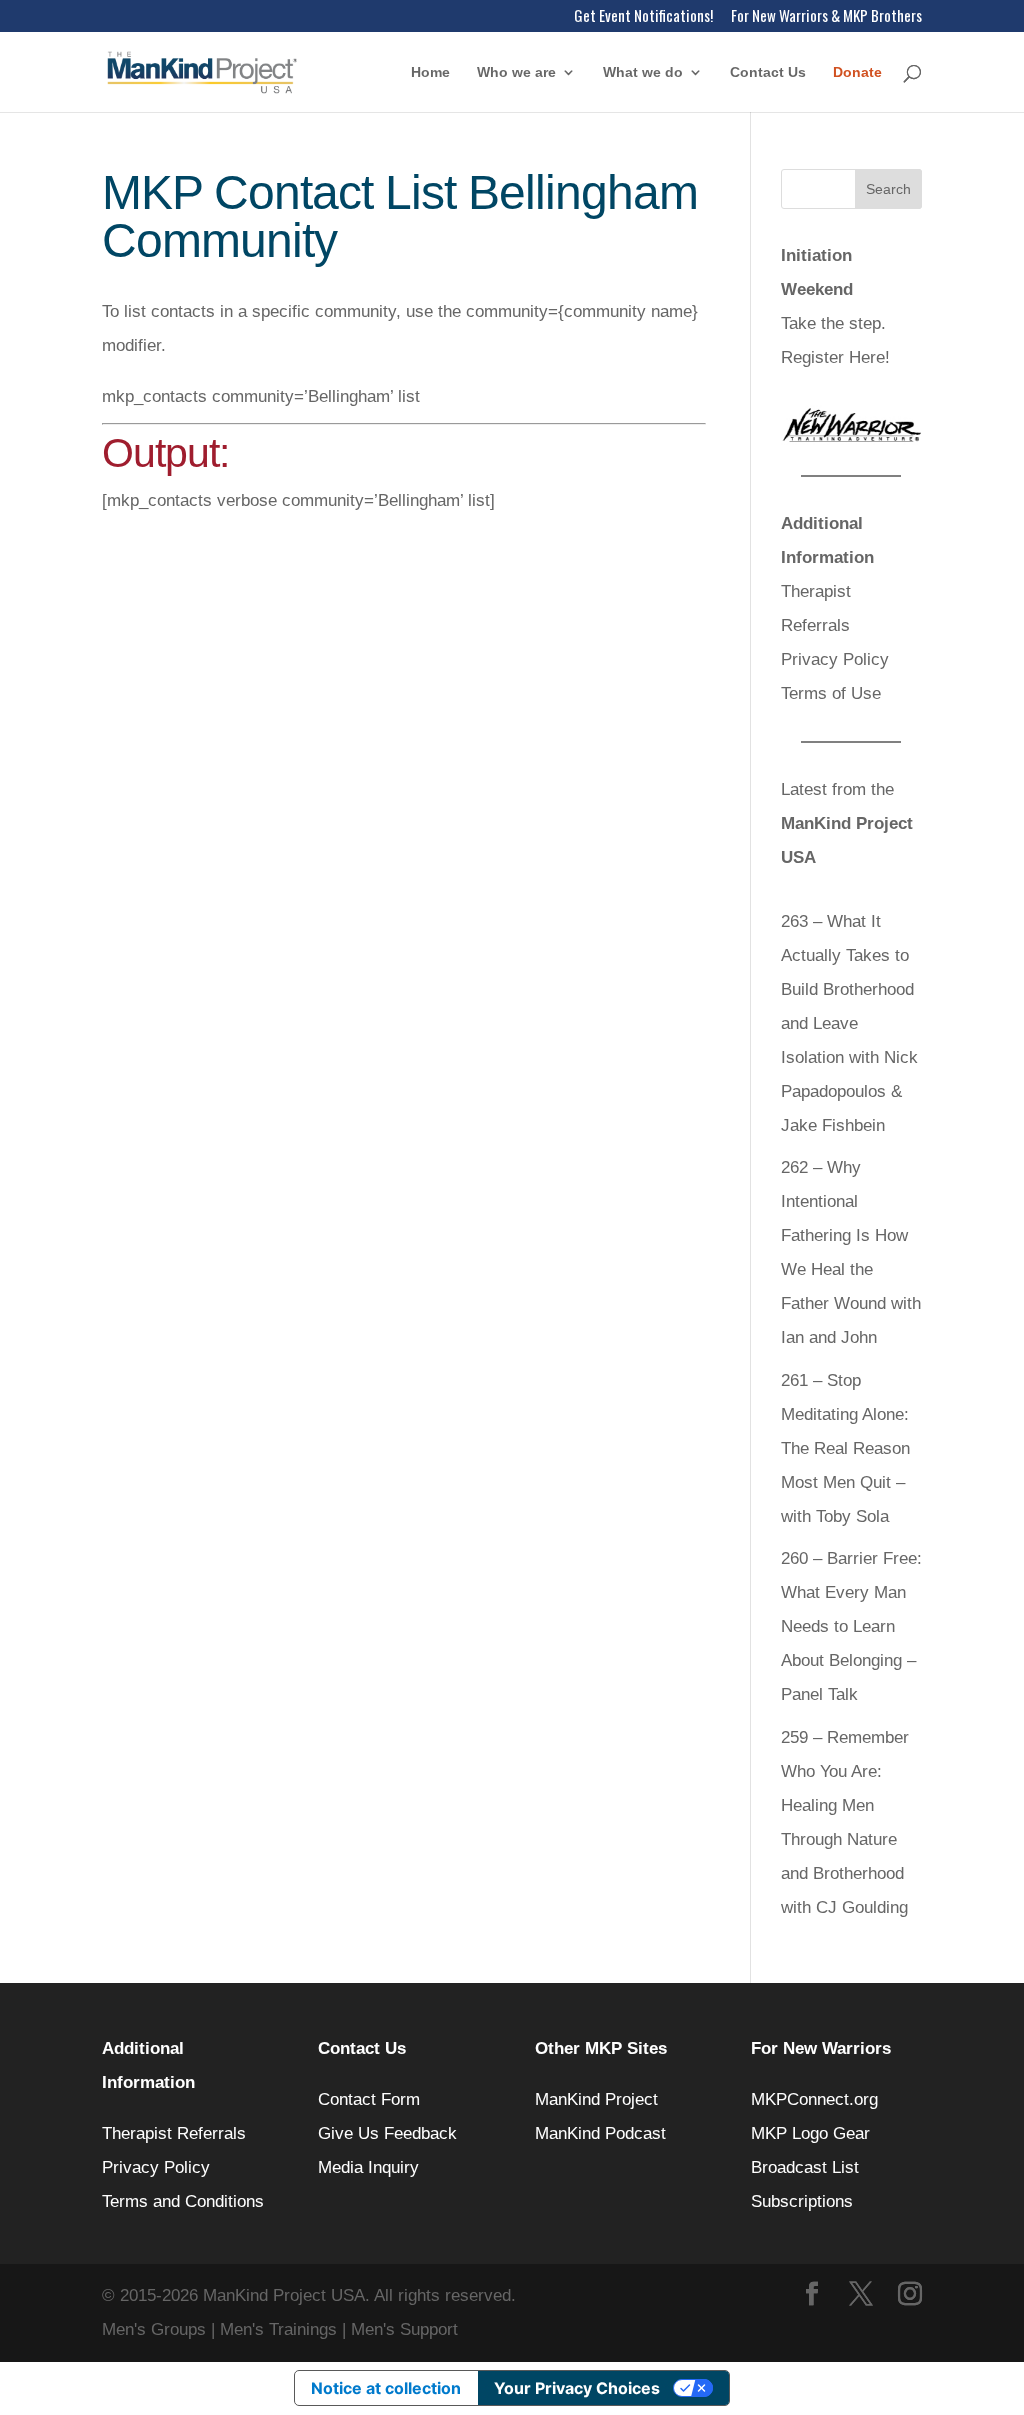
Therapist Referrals (176, 2133)
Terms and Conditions (183, 2201)
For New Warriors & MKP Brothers (826, 17)
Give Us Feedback (387, 2133)
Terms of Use (831, 693)
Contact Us (768, 72)
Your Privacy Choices (577, 2388)
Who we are (516, 72)
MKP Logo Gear (810, 2133)
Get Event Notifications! (643, 17)
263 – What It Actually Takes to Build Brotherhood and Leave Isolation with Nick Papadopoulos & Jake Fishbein (849, 1023)
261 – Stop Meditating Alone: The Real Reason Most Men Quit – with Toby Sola (845, 1448)
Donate (857, 72)
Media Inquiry (368, 2167)
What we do (643, 72)
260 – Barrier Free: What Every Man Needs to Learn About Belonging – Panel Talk (851, 1626)
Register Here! (835, 357)
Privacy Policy (835, 659)
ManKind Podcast (600, 2133)
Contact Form (369, 2099)
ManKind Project (596, 2099)
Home (430, 72)
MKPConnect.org (814, 2099)
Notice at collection (386, 2388)
